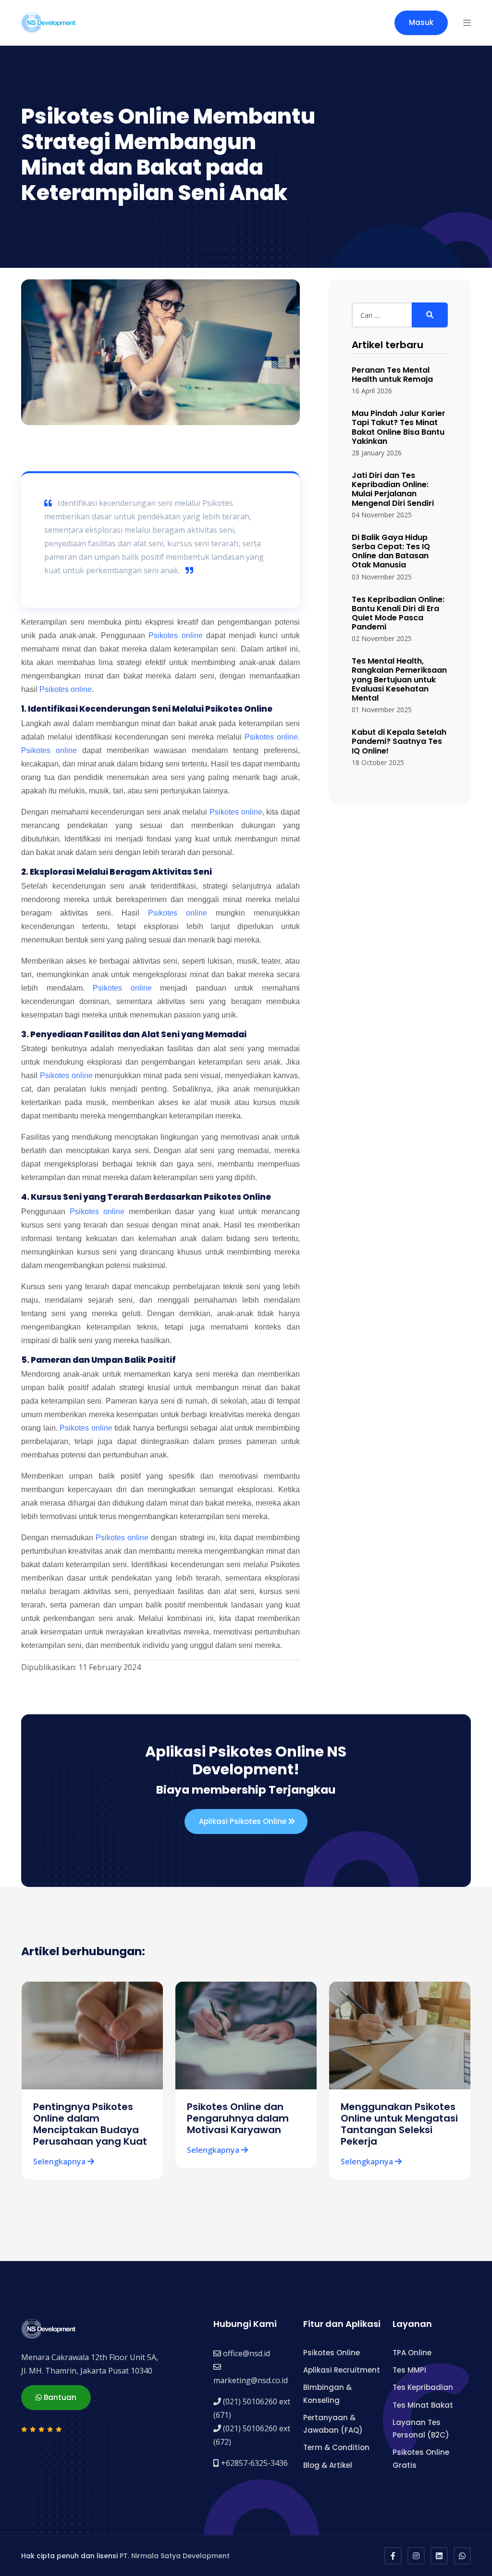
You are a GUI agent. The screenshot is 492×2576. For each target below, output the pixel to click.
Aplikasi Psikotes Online (244, 1821)
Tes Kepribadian (423, 2387)
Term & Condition (336, 2447)
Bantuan (59, 2397)
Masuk (421, 22)
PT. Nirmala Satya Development (175, 2556)
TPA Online (412, 2353)
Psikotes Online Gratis (421, 2458)
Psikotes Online (332, 2353)
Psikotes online (175, 635)
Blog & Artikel (328, 2465)
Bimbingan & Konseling (327, 2394)
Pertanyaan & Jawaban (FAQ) (333, 2424)
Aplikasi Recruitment (342, 2370)
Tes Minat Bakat (423, 2405)
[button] (467, 23)
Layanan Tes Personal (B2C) (421, 2429)
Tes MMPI (409, 2370)
